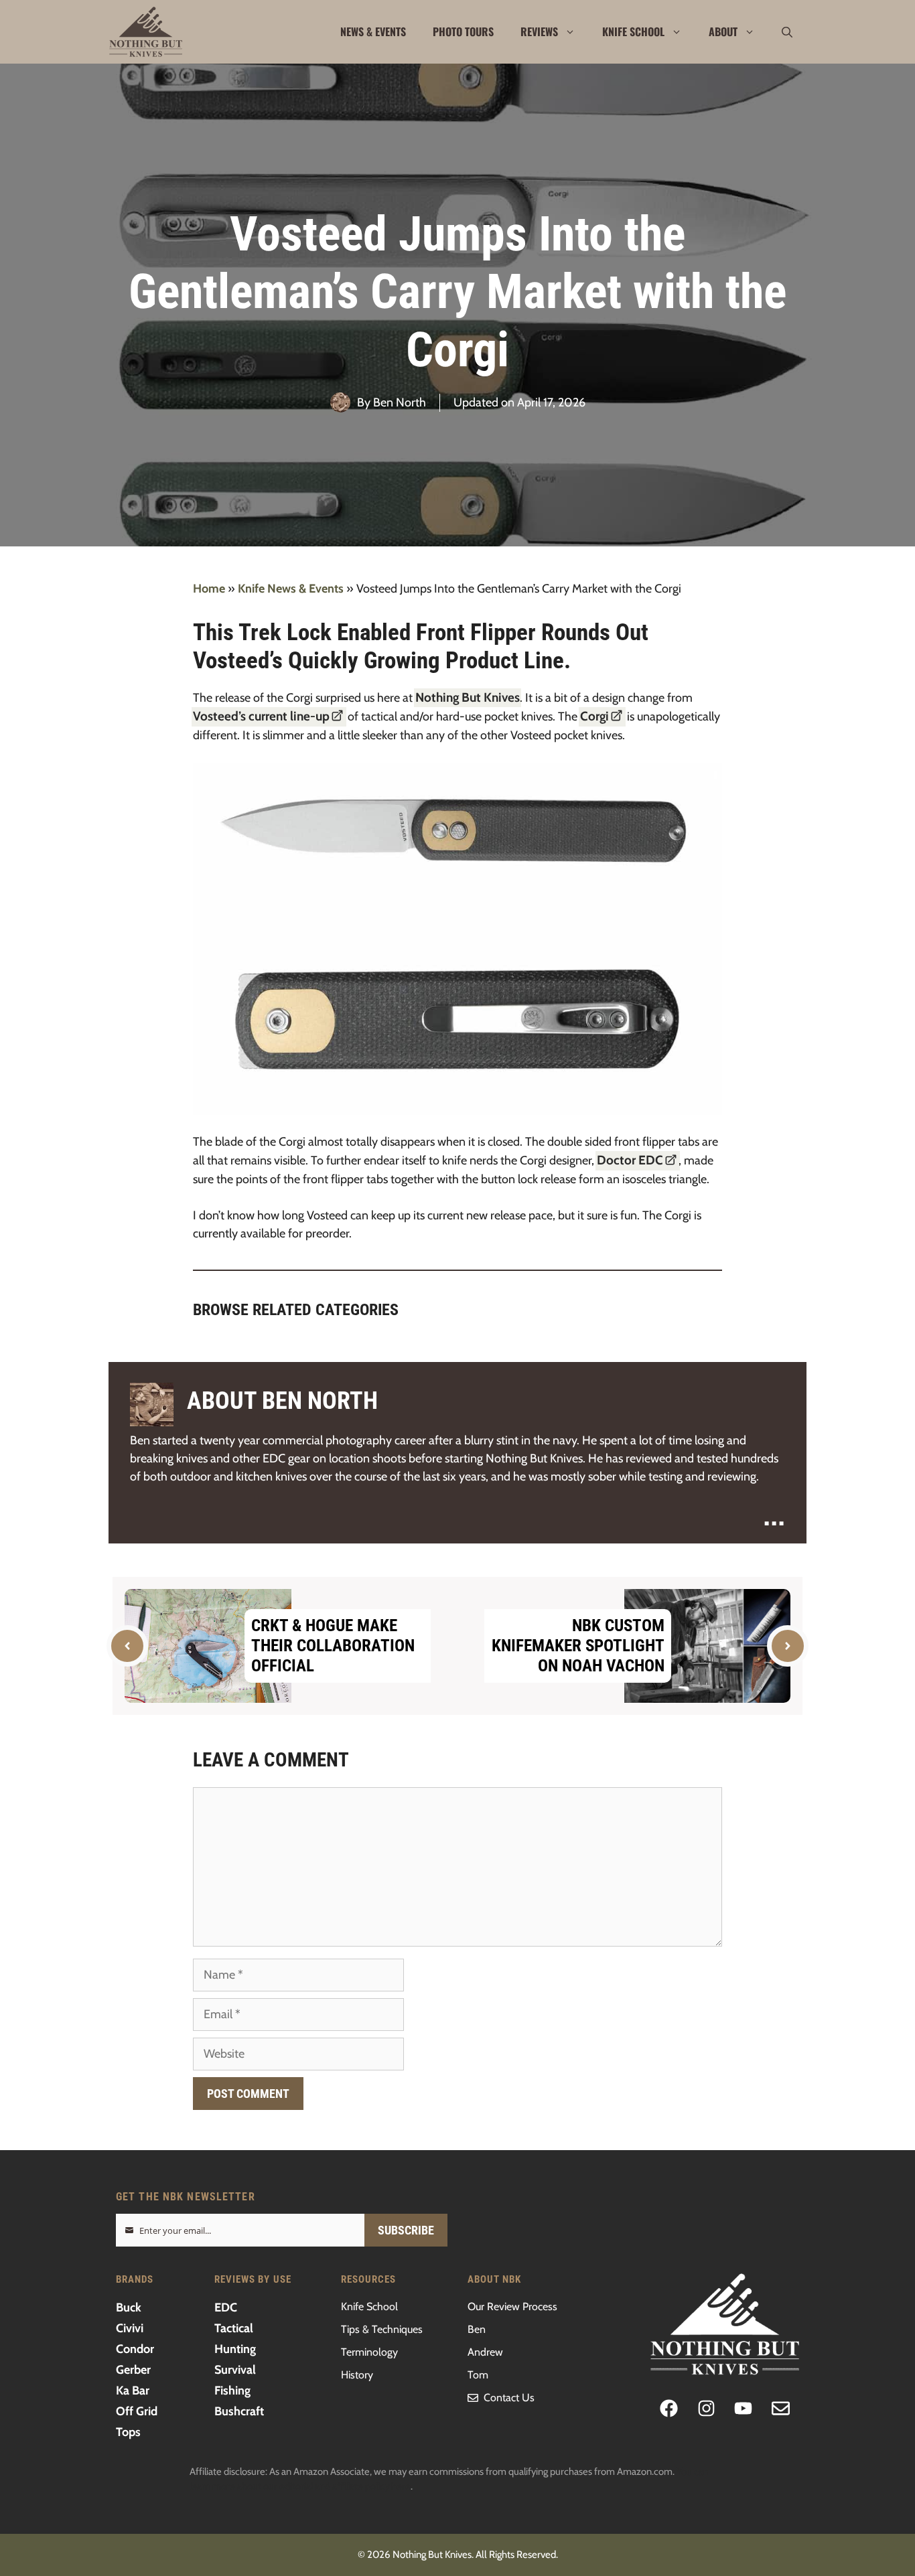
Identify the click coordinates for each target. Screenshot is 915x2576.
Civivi (130, 2328)
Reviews (539, 31)
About (723, 31)
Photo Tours (463, 31)
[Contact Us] (781, 2408)
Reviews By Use (253, 2279)
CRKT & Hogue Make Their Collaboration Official (333, 1646)
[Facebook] (669, 2408)
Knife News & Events (291, 589)
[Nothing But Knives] (146, 32)
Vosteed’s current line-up (261, 716)
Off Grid (137, 2411)
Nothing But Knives (468, 697)
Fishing (232, 2391)
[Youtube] (744, 2408)
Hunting (235, 2349)
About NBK (494, 2279)
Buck (129, 2307)
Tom (478, 2375)
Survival (235, 2370)
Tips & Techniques (382, 2329)
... (774, 1513)
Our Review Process (512, 2306)
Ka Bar (133, 2391)
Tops (128, 2432)
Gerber (133, 2370)
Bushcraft (239, 2411)
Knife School (633, 31)
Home (209, 589)
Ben (477, 2329)
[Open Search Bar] (787, 32)
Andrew (485, 2352)
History (357, 2375)
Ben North (400, 402)
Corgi (594, 716)
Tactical (234, 2328)
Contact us (509, 2398)
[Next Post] (788, 1646)
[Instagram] (707, 2408)
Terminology (369, 2352)
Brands (135, 2279)
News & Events (373, 31)
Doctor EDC (630, 1160)
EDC (226, 2307)
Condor (135, 2349)
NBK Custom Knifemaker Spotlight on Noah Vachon (578, 1646)
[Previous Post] (127, 1646)
